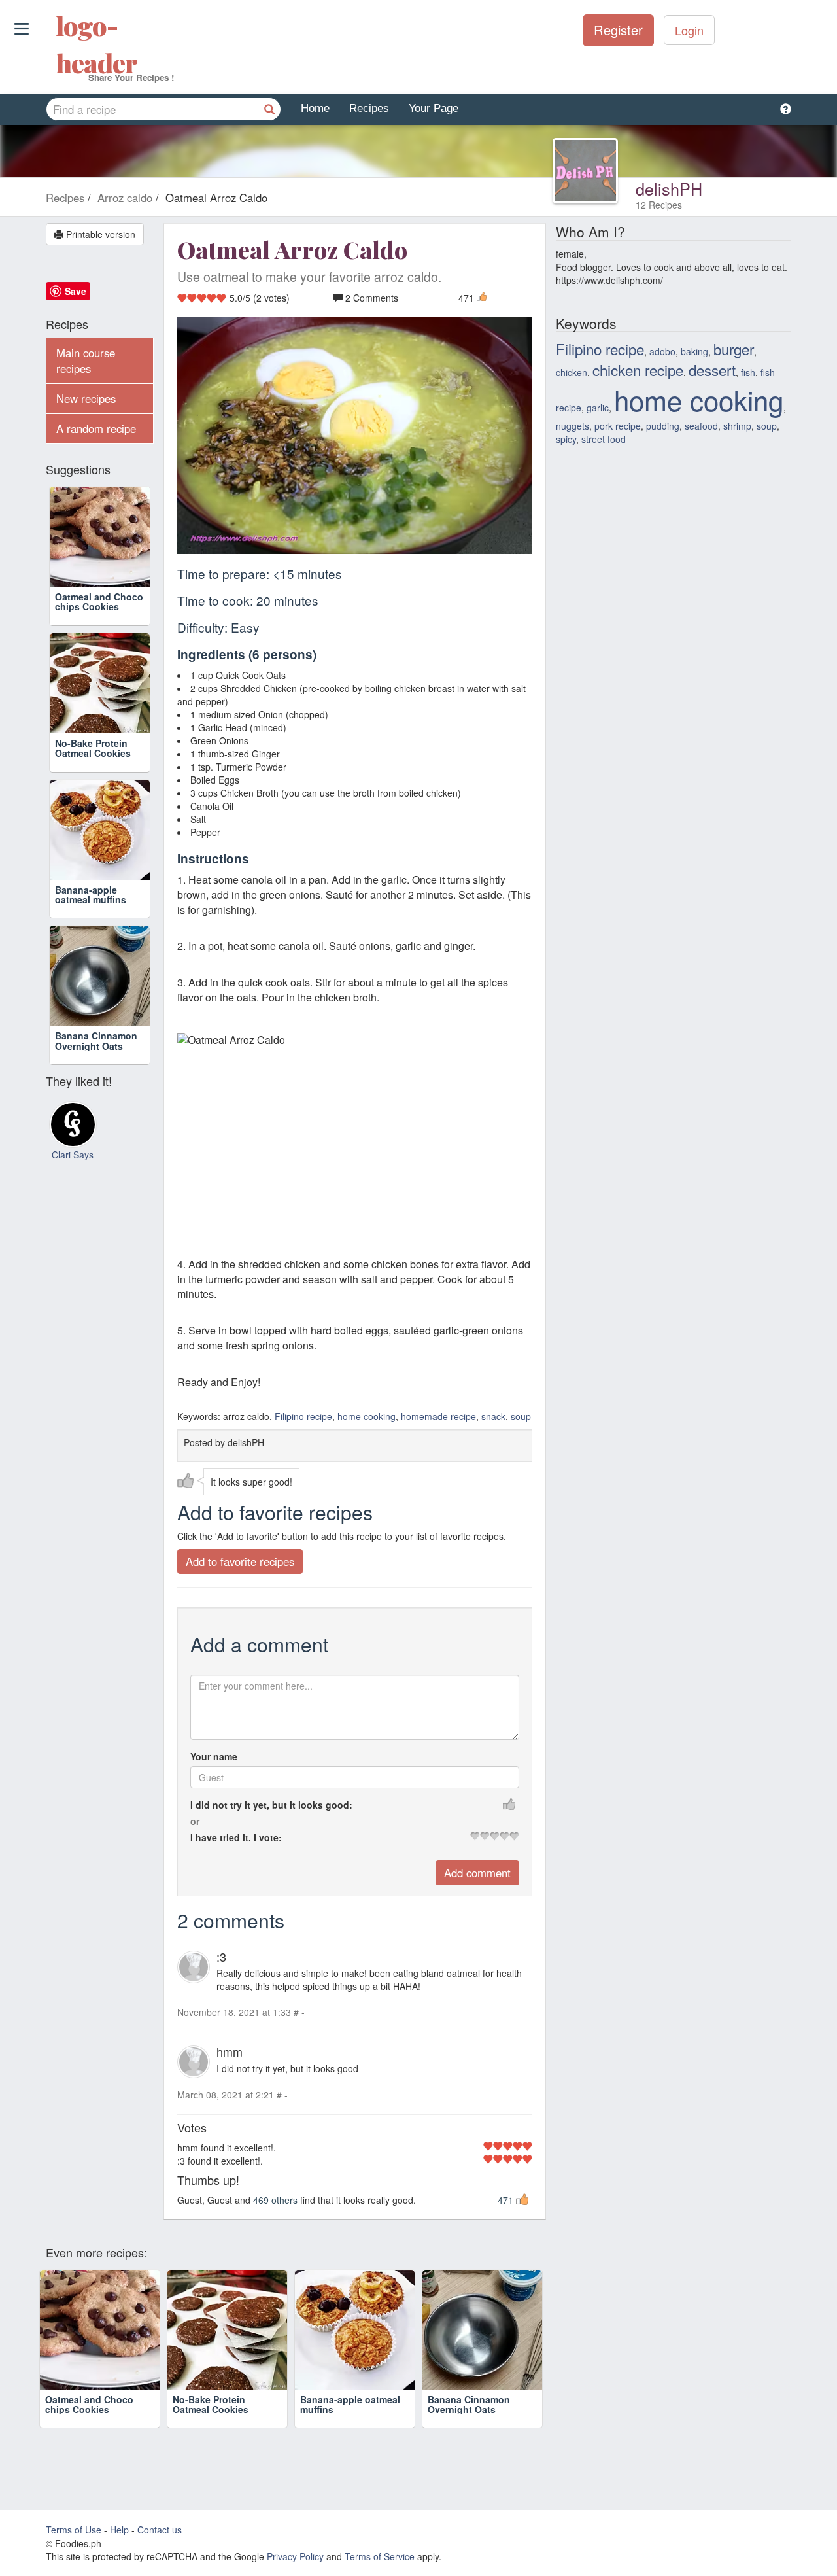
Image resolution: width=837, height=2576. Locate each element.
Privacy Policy (295, 2556)
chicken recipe (638, 370)
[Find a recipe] (269, 109)
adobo (662, 351)
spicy (566, 439)
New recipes (86, 398)
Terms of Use (74, 2530)
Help (119, 2530)
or (195, 1821)
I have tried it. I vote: (236, 1837)
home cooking (367, 1416)
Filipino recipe (303, 1416)
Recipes (369, 108)
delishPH (669, 188)
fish (748, 372)
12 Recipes (659, 205)
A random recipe (96, 428)
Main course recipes (86, 360)
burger (734, 349)
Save (76, 291)
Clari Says (73, 1155)
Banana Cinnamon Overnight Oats (96, 1040)
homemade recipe (438, 1416)
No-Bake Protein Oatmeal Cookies (93, 748)
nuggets (572, 426)
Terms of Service (380, 2556)
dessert (712, 370)
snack (493, 1416)
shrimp (737, 426)
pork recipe (618, 426)
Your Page (434, 108)
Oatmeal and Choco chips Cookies (99, 601)
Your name (214, 1756)
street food (604, 439)
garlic (598, 408)
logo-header (57, 44)
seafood (701, 426)
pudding (663, 426)
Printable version (99, 234)
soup (521, 1416)
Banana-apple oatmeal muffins (91, 895)
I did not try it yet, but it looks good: (271, 1805)
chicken (572, 372)
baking (694, 351)
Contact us (160, 2530)
